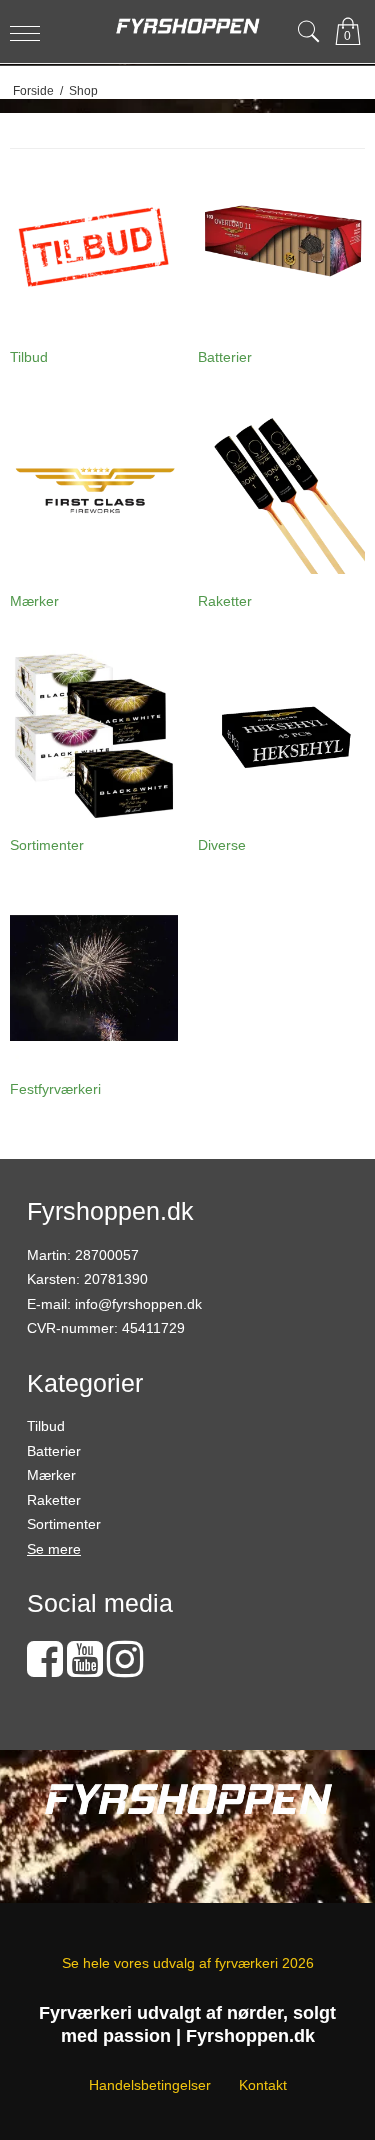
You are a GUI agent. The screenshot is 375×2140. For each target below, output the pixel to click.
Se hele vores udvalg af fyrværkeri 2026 (188, 1963)
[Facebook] (45, 1669)
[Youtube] (85, 1669)
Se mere (54, 1549)
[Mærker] (94, 490)
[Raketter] (282, 490)
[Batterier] (282, 246)
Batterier (54, 1451)
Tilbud (46, 1426)
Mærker (51, 1475)
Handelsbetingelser (150, 2085)
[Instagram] (125, 1669)
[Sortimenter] (94, 734)
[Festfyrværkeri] (94, 978)
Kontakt (263, 2085)
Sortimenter (64, 1524)
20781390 (116, 1279)
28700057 (107, 1255)
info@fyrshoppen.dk (138, 1304)
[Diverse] (282, 734)
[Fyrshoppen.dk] (188, 26)
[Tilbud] (94, 246)
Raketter (54, 1500)
